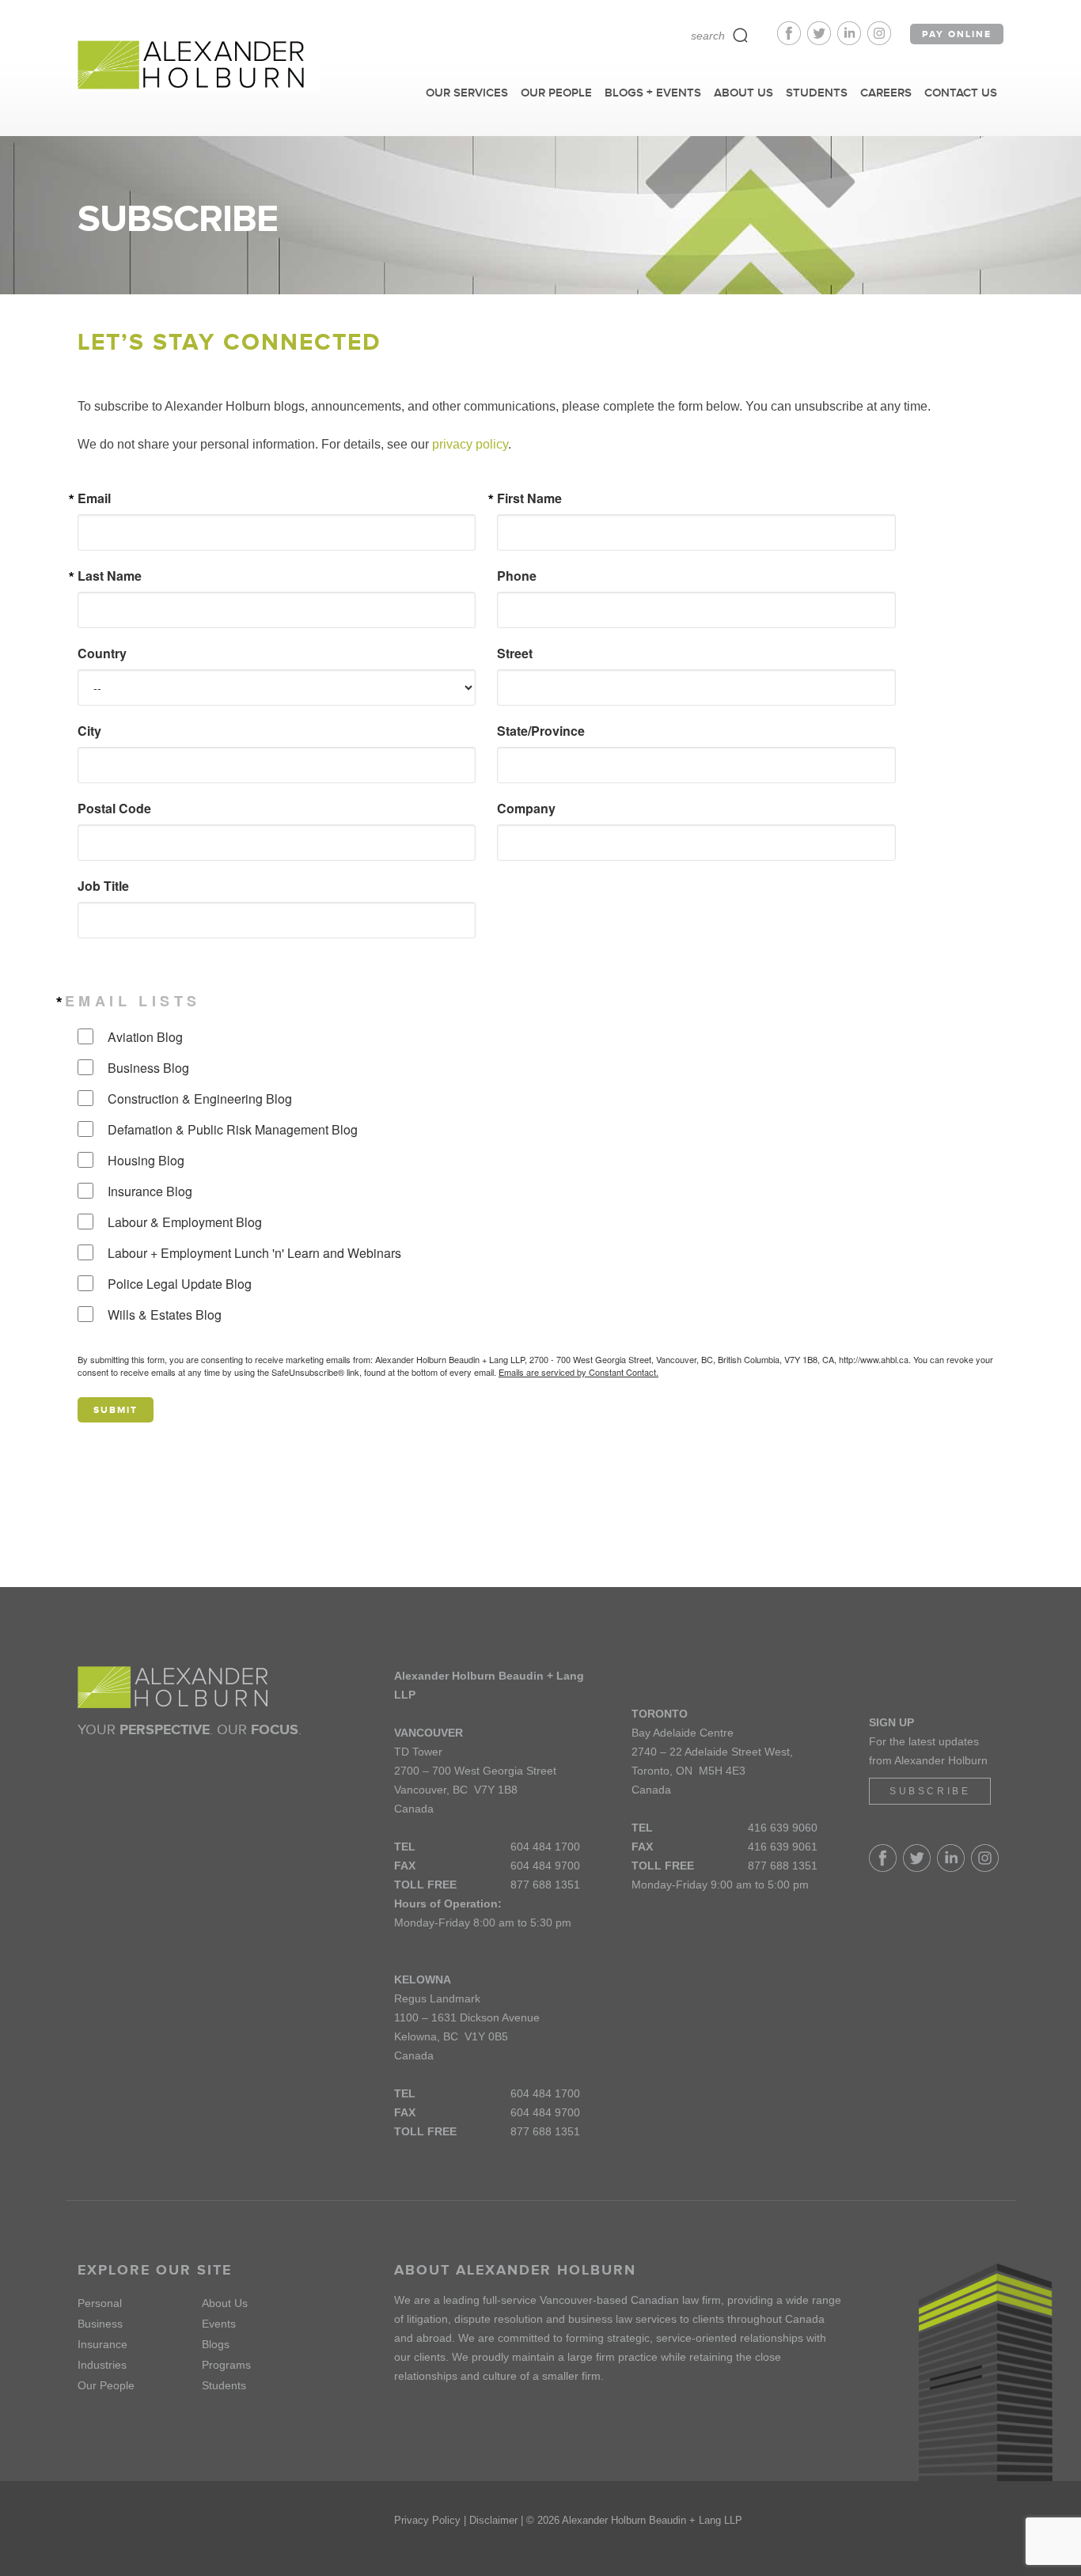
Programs (226, 2365)
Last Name (110, 576)
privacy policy (470, 444)
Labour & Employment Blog (185, 1222)
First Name (529, 498)
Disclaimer (493, 2520)
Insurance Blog (150, 1191)
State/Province (541, 731)
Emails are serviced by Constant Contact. (578, 1372)
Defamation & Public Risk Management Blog (233, 1129)
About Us (225, 2303)
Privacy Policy (427, 2520)
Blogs (216, 2344)
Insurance (102, 2344)
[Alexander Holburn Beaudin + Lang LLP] (199, 66)
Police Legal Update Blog (180, 1284)
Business (100, 2324)
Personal (100, 2303)
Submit (116, 1410)
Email (94, 498)
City (89, 731)
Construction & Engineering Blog (200, 1099)
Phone (517, 576)
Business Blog (148, 1068)
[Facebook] (792, 41)
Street (515, 653)
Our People (106, 2385)
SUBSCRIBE (930, 1791)
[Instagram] (879, 41)
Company (526, 809)
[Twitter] (822, 41)
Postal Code (114, 809)
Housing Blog (146, 1160)
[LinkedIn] (852, 41)
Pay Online (957, 34)
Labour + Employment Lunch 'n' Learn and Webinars (254, 1253)
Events (219, 2324)
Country (102, 653)
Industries (102, 2365)
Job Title (103, 886)
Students (224, 2385)
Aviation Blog (145, 1037)
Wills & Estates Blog (165, 1315)
